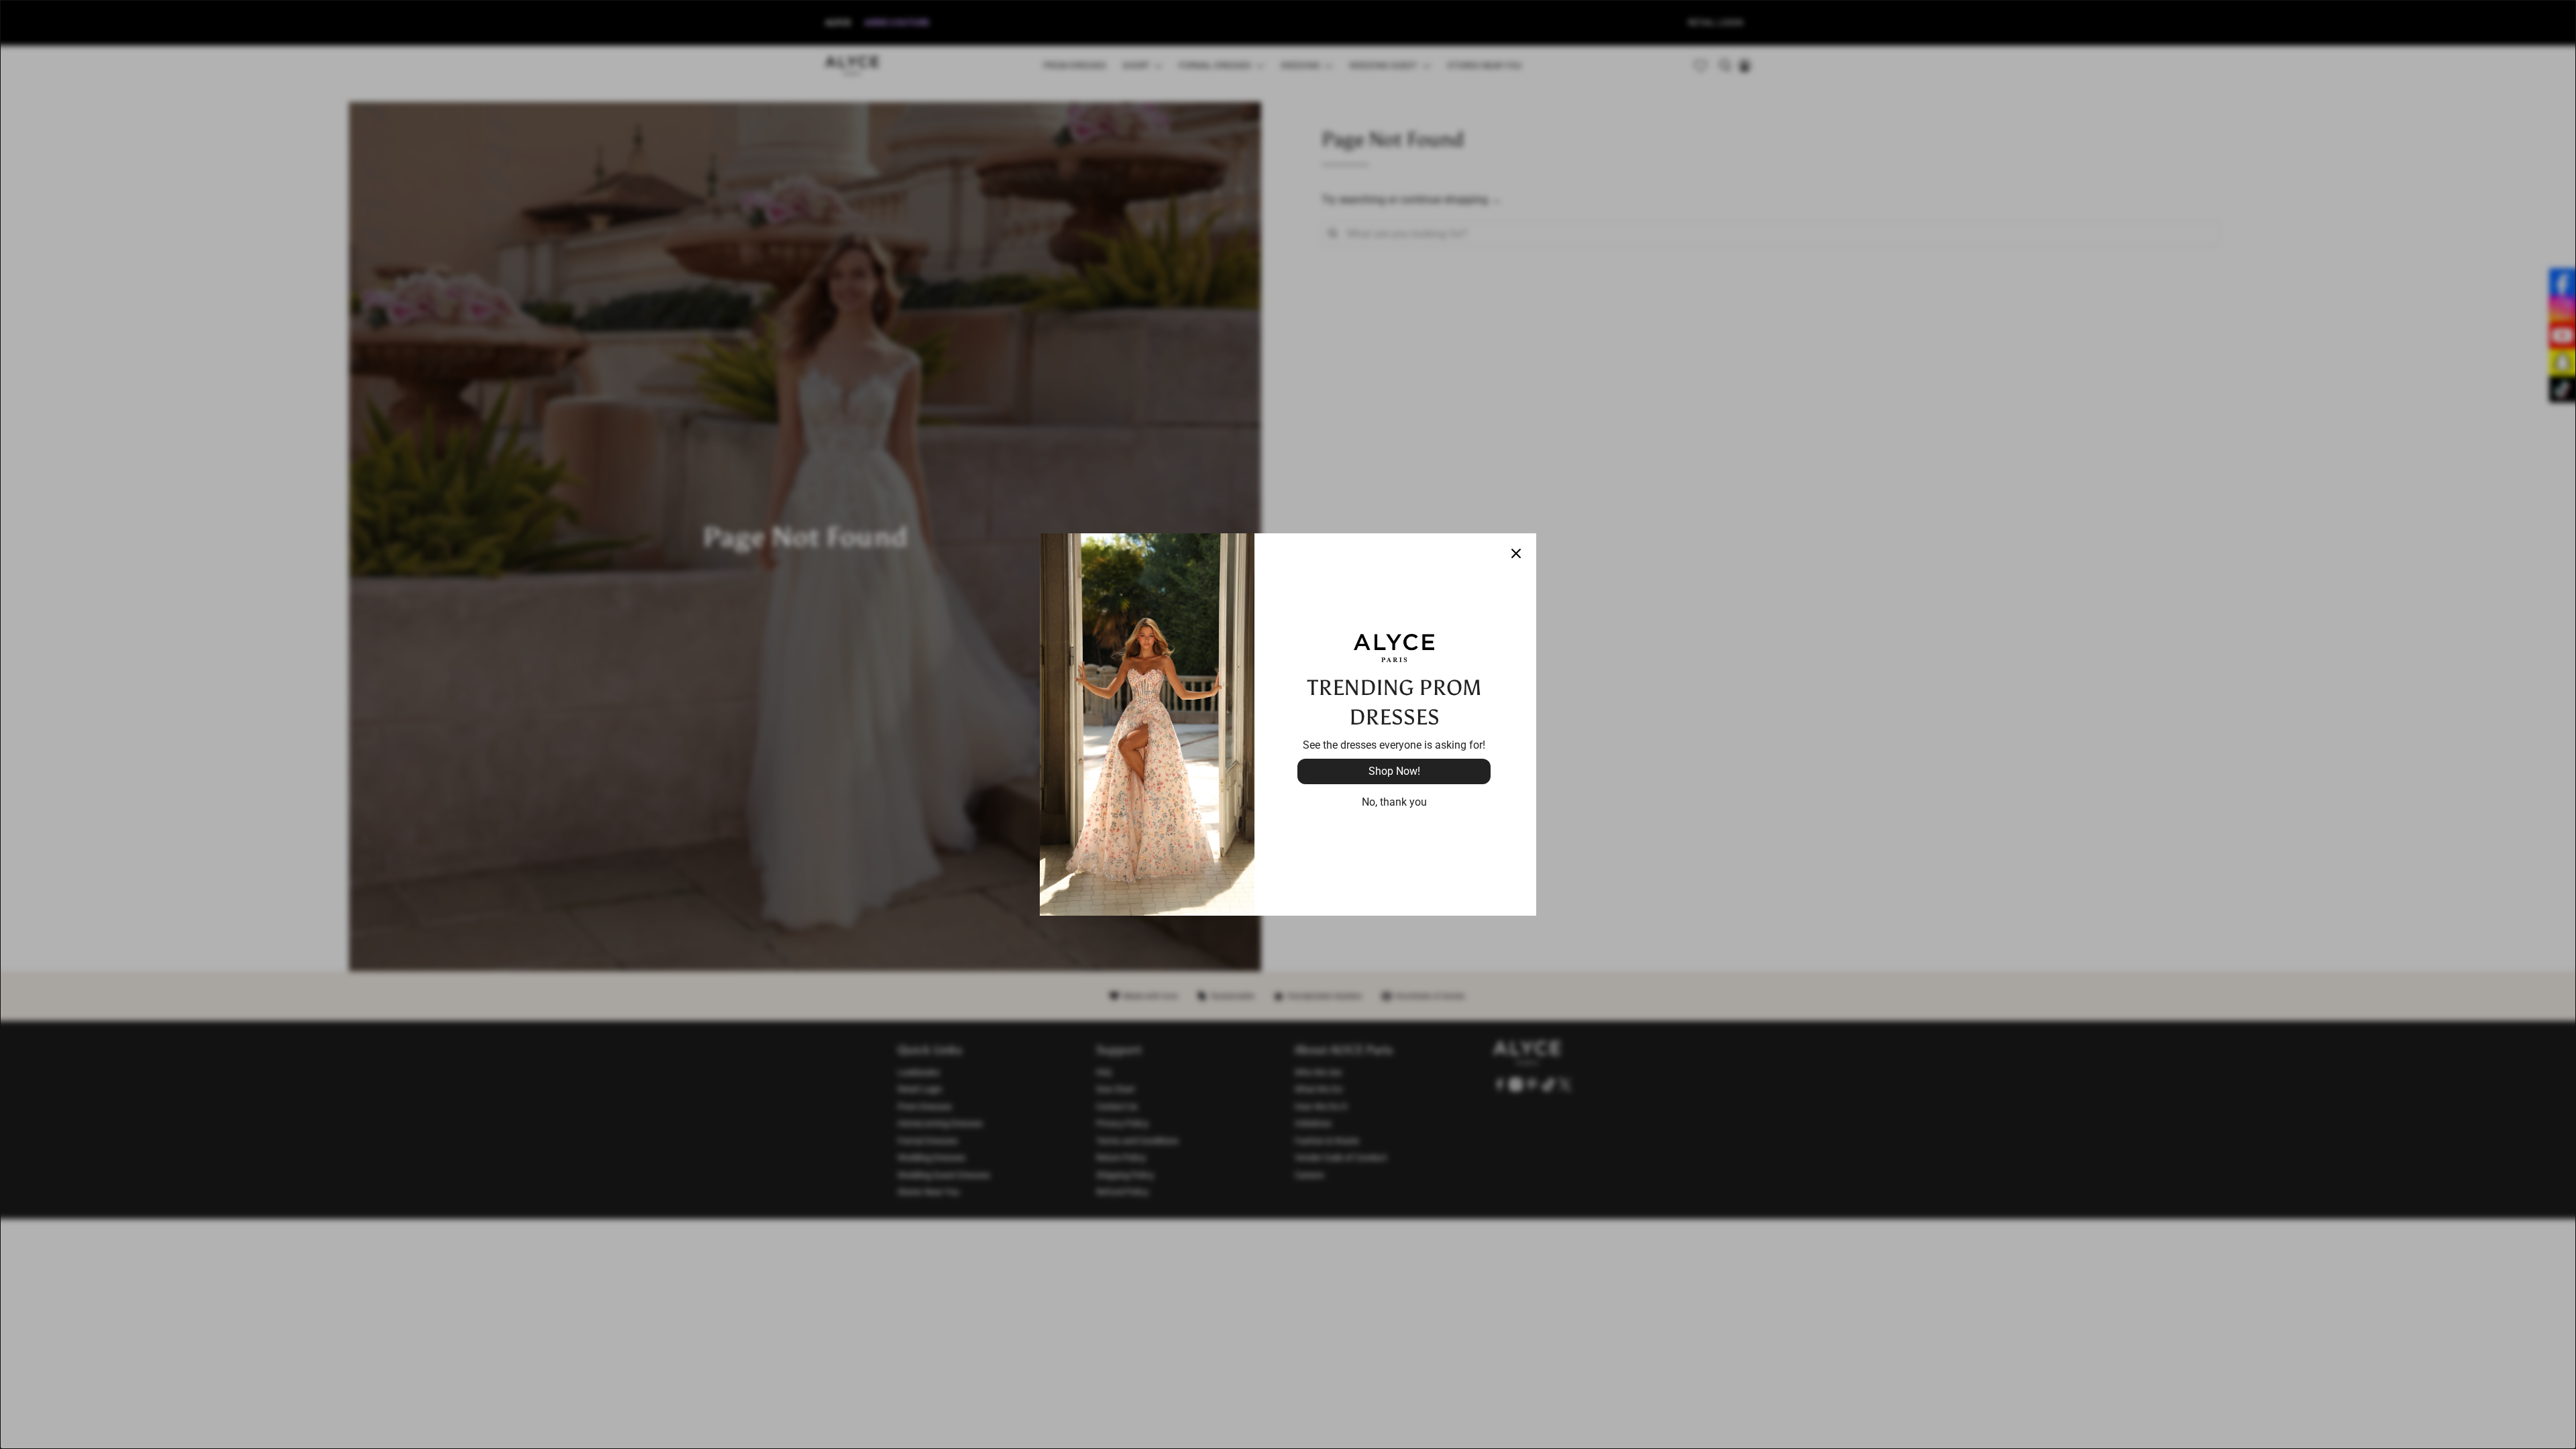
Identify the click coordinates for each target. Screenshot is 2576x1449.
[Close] (1516, 553)
